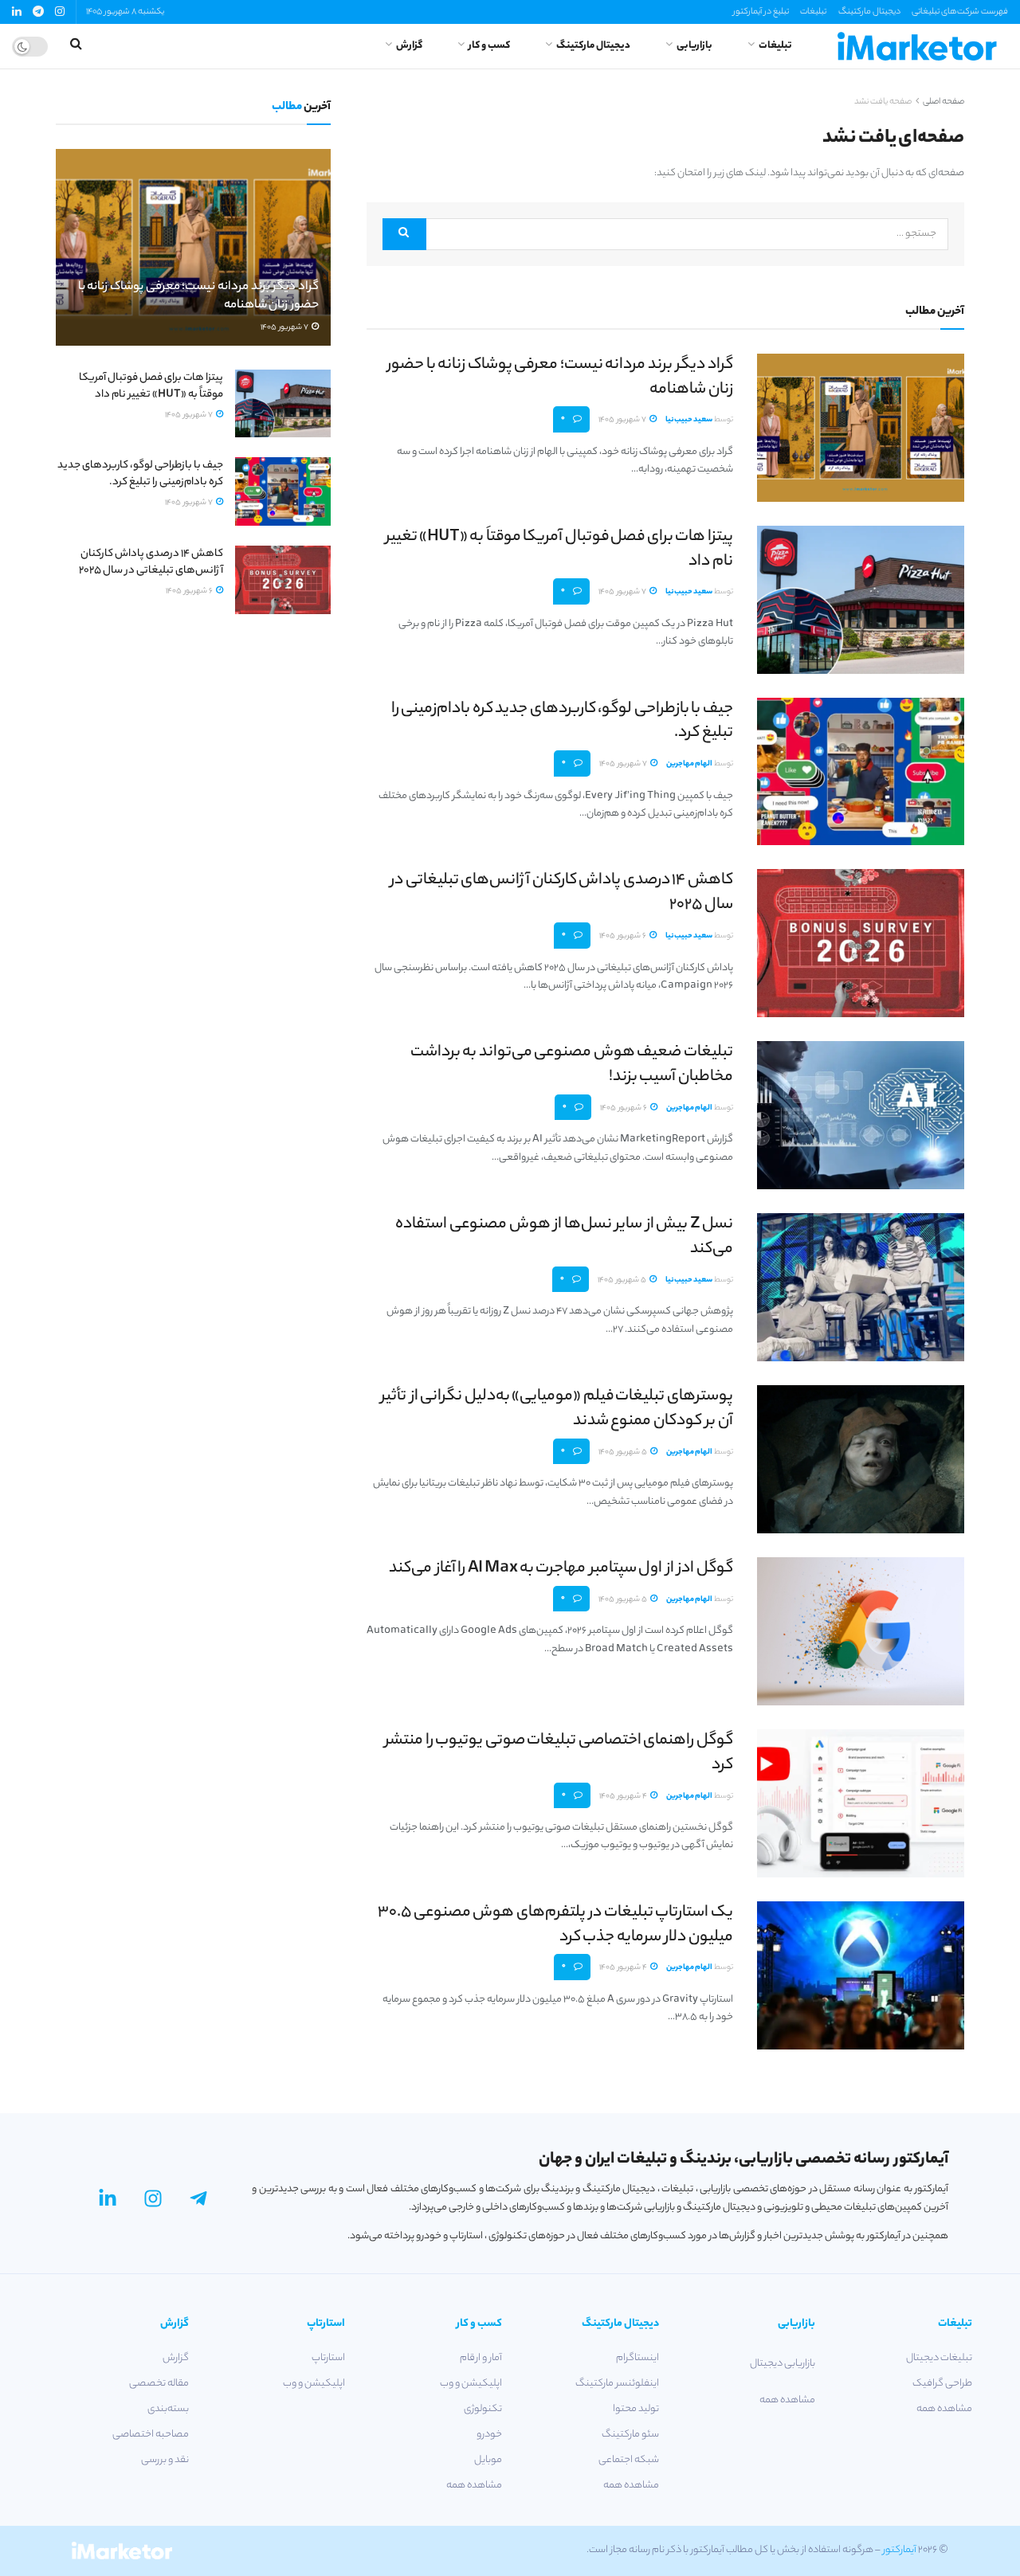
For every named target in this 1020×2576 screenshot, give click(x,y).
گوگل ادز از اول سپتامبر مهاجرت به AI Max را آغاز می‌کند (561, 1569)
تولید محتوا (636, 2409)
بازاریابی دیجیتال (783, 2364)
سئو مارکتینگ (630, 2435)
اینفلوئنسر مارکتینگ (617, 2384)
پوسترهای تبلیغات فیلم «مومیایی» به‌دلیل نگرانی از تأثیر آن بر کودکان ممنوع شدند (557, 1409)
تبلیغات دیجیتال (939, 2358)
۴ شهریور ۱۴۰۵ (624, 1797)
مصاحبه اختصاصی (151, 2435)
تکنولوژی (483, 2409)
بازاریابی (694, 46)
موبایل (488, 2460)
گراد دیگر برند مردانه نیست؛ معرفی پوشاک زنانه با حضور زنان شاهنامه (560, 378)
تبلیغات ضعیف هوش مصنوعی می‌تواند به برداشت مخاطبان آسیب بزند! (572, 1065)
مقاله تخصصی (159, 2384)
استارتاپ (328, 2358)
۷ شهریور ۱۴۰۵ (623, 420)
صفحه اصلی (943, 102)
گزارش (409, 46)
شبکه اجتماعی (629, 2460)
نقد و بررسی (165, 2460)
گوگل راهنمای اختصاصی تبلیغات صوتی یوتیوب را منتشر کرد (559, 1753)
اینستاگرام (637, 2358)
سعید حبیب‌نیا (689, 420)
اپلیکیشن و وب (471, 2384)
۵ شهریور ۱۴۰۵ (623, 1280)
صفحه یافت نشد (883, 102)
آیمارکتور (900, 2550)
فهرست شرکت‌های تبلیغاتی (960, 12)
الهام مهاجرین (689, 764)
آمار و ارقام (481, 2358)
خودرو (489, 2435)
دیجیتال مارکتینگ (869, 12)
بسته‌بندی (168, 2409)
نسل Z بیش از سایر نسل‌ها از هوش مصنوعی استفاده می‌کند (564, 1237)
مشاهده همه (944, 2409)
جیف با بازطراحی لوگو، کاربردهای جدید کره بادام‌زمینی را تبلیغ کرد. (562, 722)
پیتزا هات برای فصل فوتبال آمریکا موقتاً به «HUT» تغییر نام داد (559, 550)
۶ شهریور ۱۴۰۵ (624, 936)
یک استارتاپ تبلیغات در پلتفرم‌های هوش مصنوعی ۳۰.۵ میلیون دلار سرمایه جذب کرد (555, 1925)
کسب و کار (489, 46)
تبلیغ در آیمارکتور (761, 12)
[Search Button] (404, 234)
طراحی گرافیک (942, 2384)
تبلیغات (813, 12)
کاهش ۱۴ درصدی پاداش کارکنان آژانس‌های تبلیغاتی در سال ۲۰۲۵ (562, 893)
